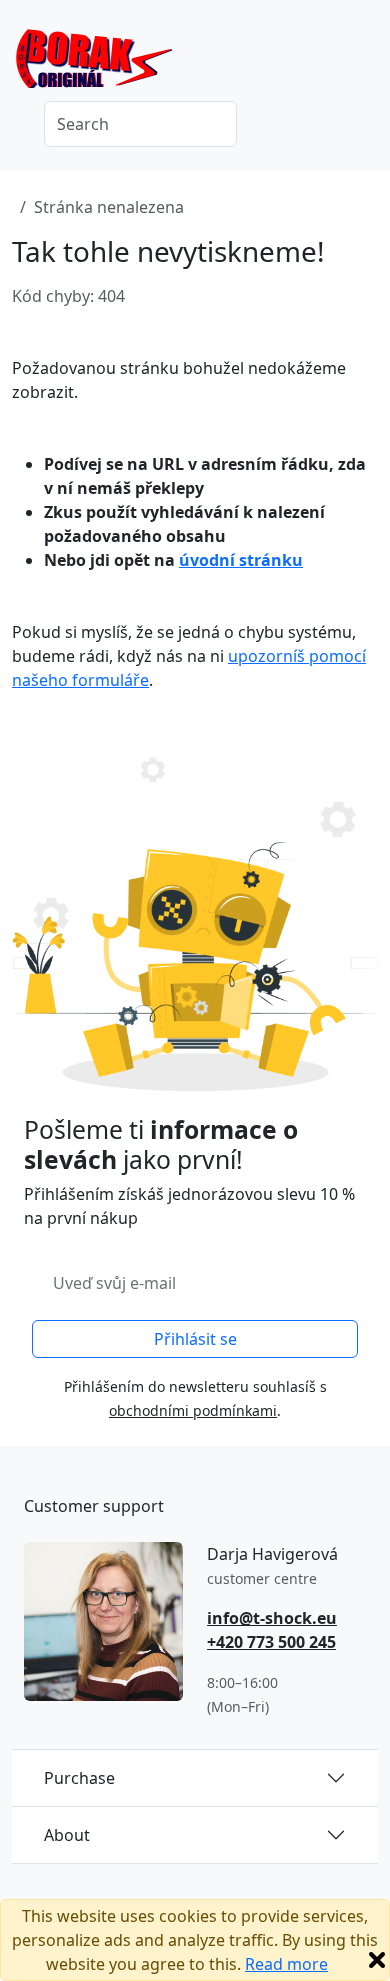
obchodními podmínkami (193, 1410)
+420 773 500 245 (271, 1642)
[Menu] (366, 65)
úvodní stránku (241, 560)
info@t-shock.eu (272, 1618)
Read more (286, 1964)
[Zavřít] (377, 1960)
